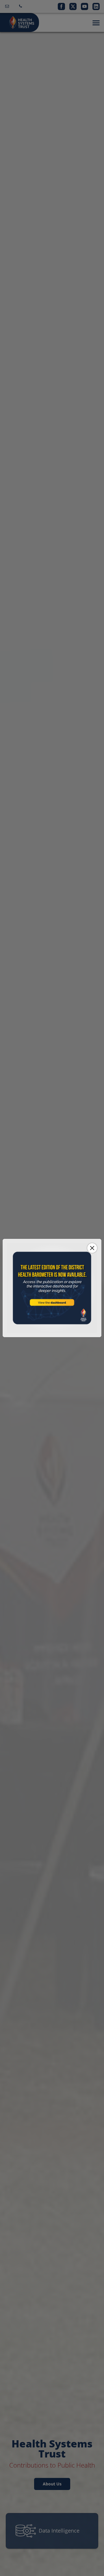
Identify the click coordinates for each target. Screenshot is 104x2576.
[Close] (92, 1248)
